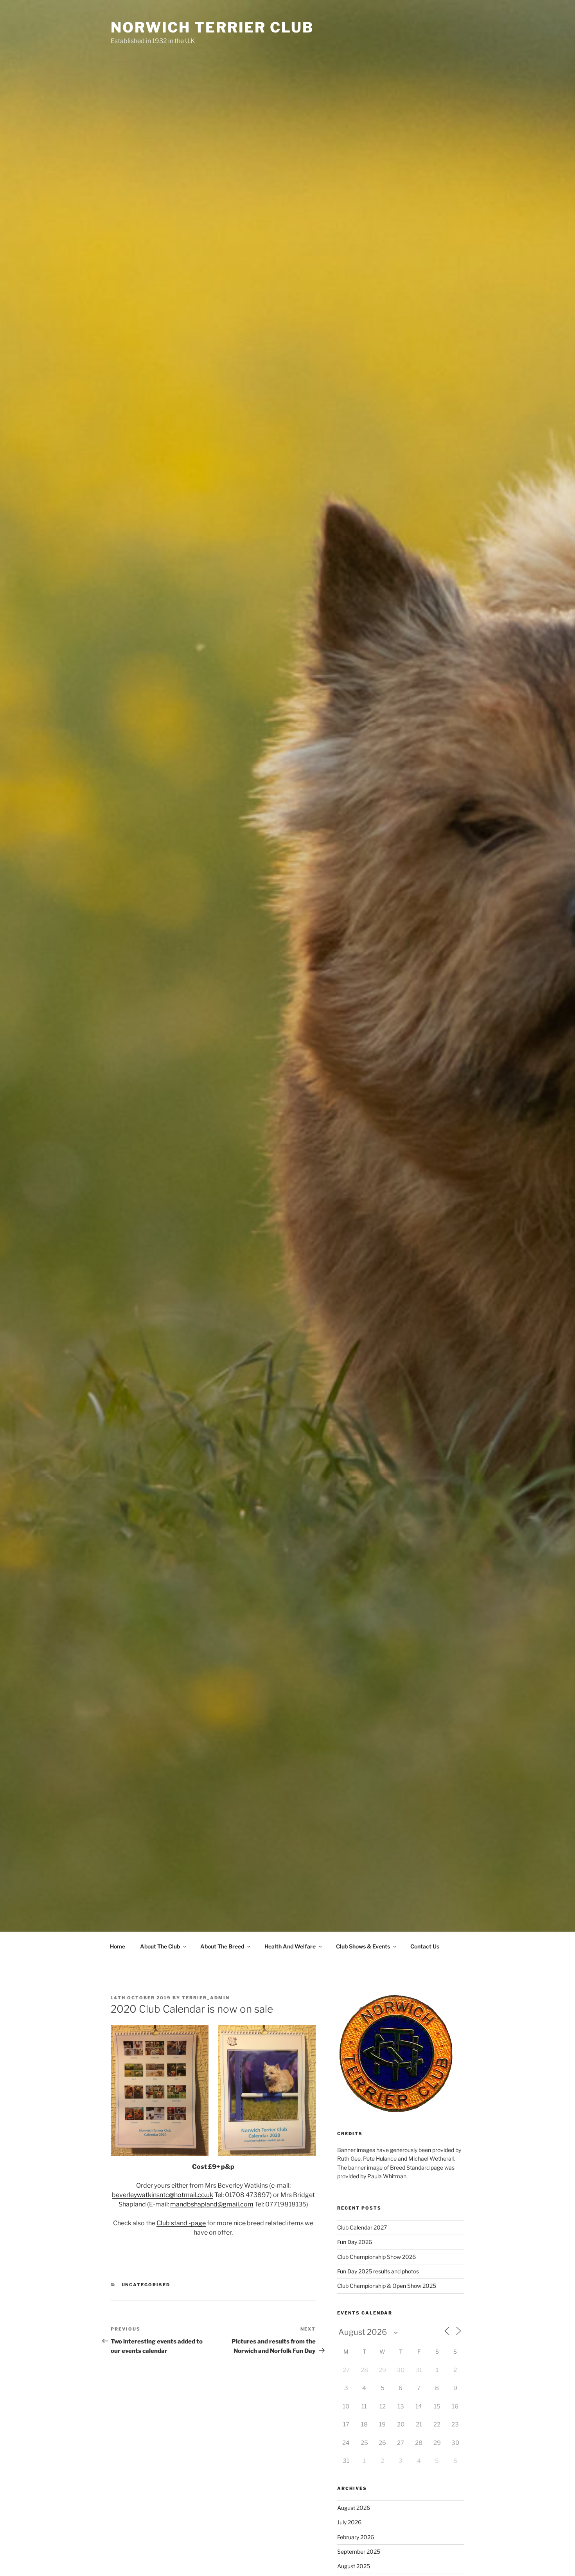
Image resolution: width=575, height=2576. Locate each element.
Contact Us (425, 1946)
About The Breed (222, 1946)
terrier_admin (206, 1998)
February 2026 (356, 2537)
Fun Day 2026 (355, 2242)
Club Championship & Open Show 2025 (387, 2286)
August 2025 (354, 2566)
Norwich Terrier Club (212, 27)
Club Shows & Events (363, 1946)
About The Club (160, 1946)
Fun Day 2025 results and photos (378, 2271)
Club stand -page (181, 2223)
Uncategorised (146, 2285)
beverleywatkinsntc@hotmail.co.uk (163, 2195)
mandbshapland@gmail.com (212, 2204)
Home (118, 1946)
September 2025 (359, 2552)
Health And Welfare (290, 1946)
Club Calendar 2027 (362, 2227)
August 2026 (354, 2508)
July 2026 (349, 2522)
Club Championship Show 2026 (376, 2257)
